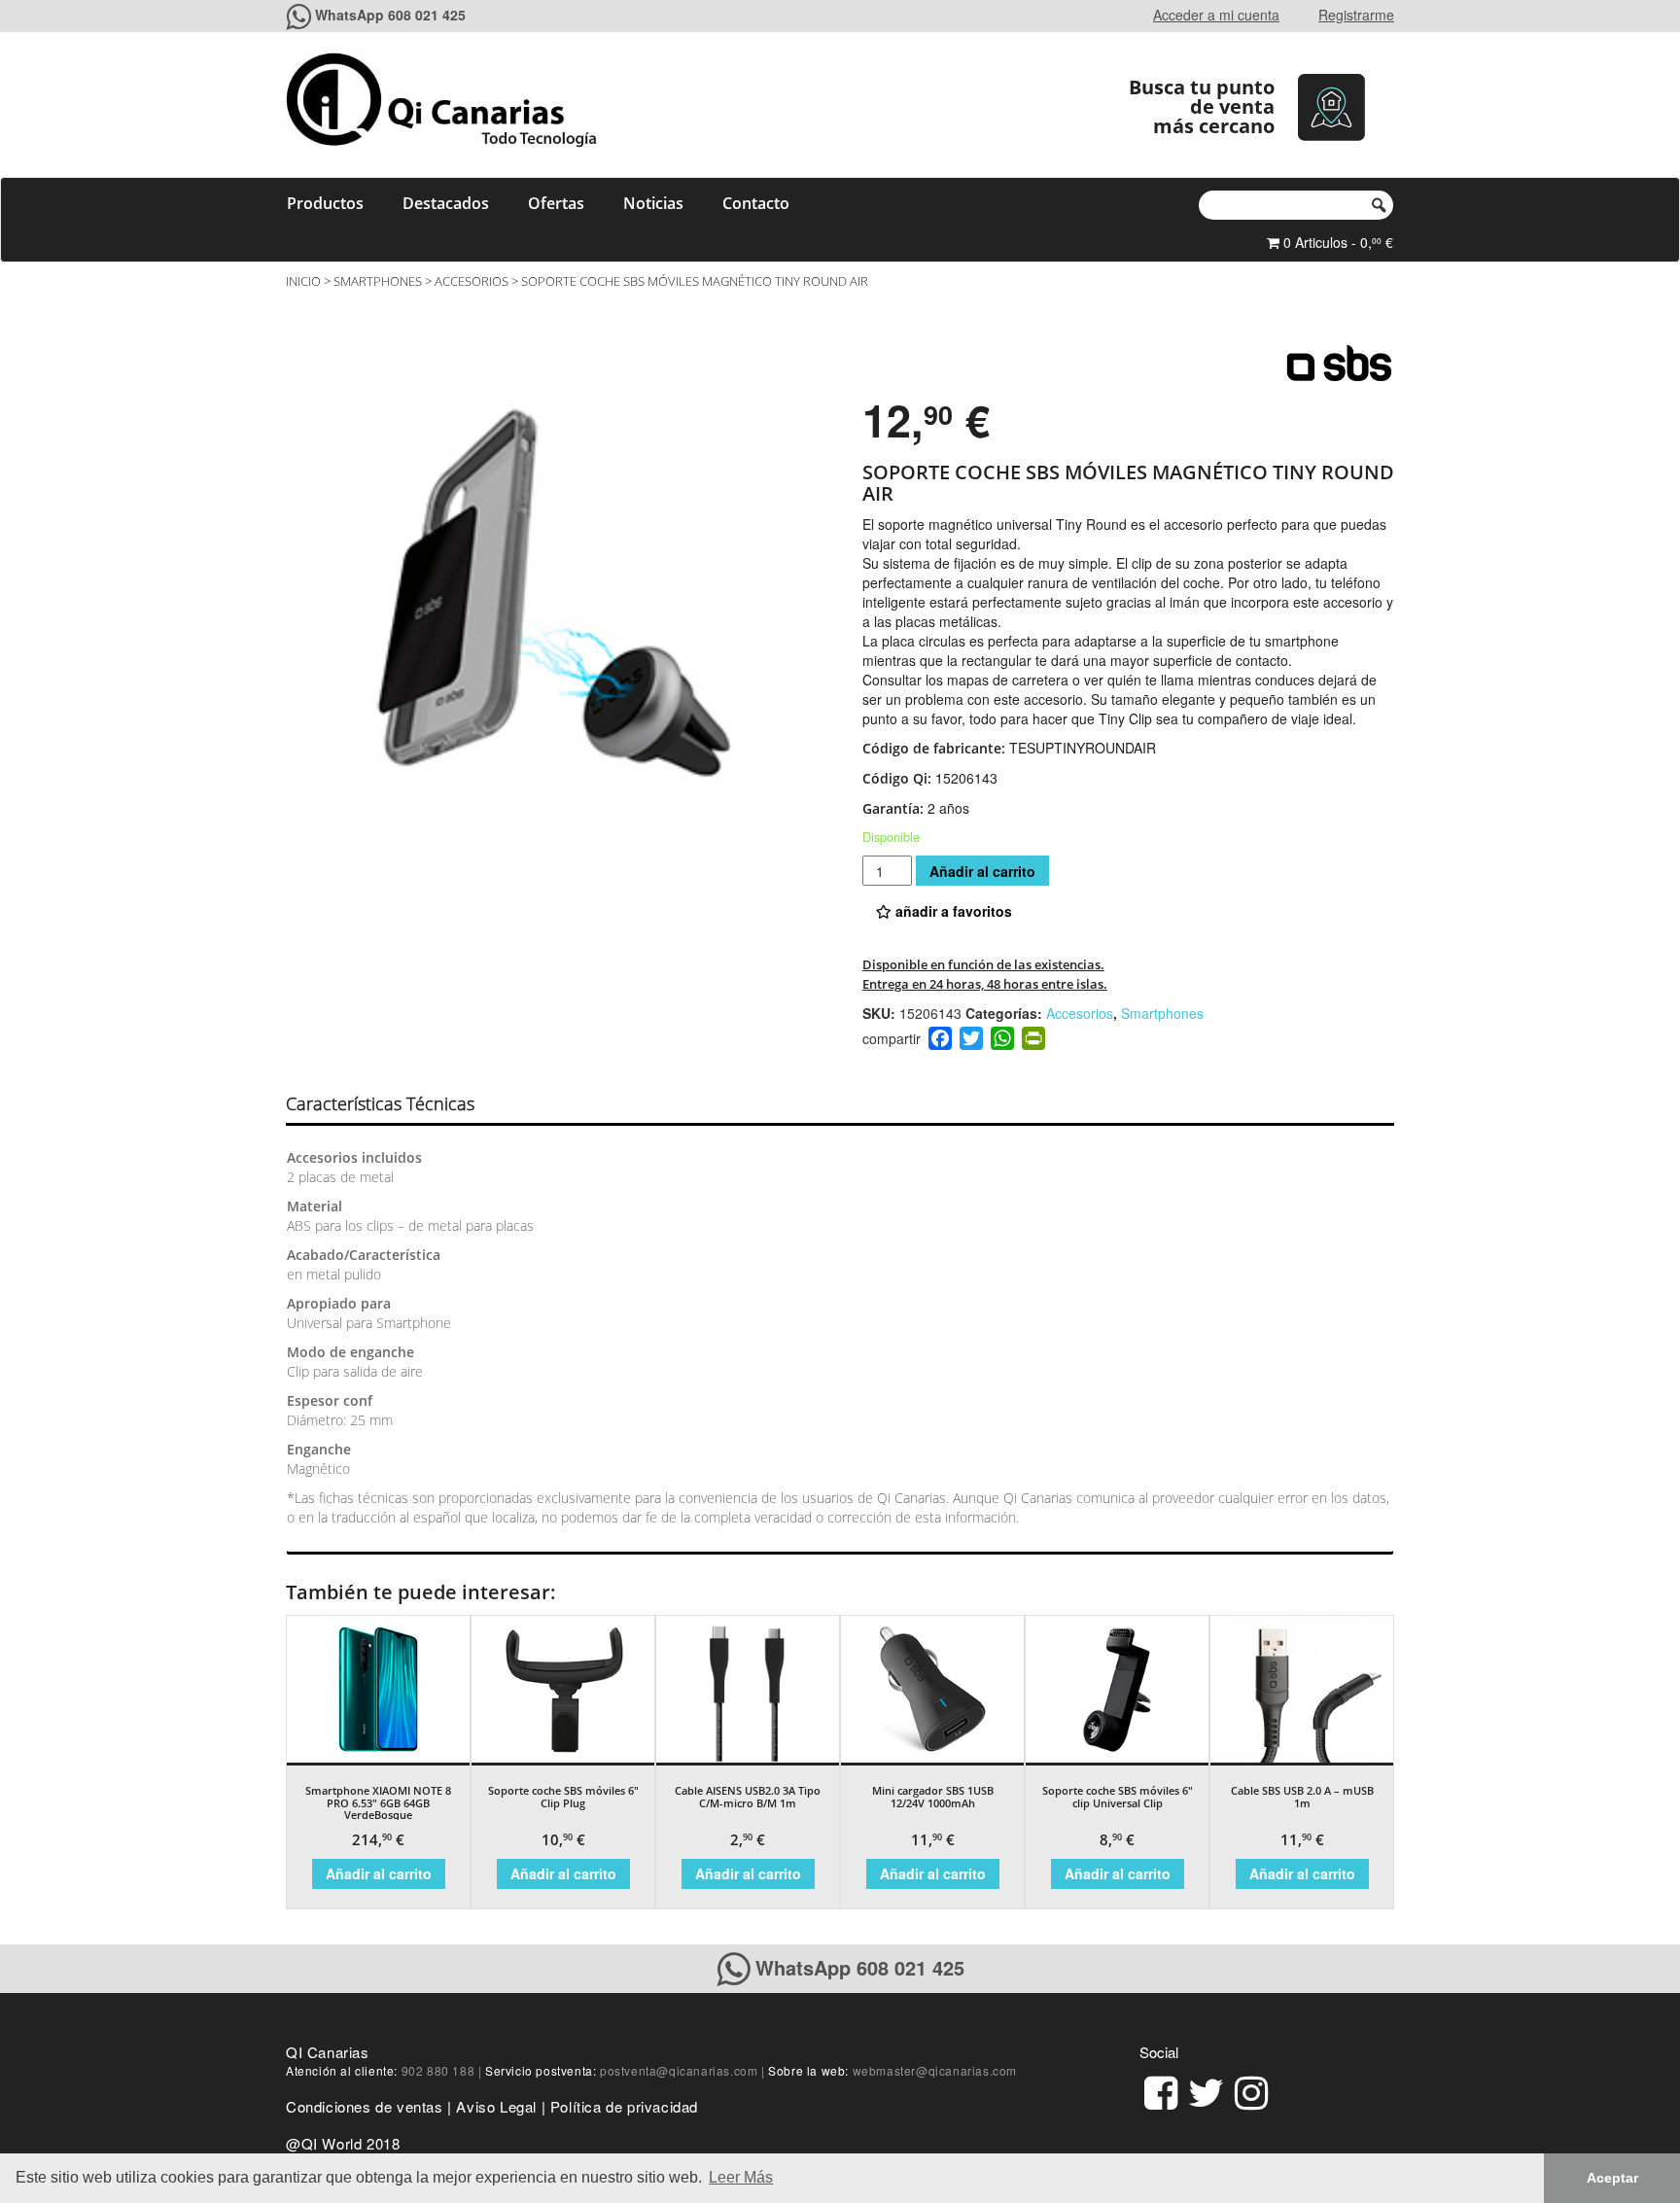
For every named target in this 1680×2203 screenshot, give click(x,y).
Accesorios (472, 281)
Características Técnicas (380, 1103)
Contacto (756, 203)
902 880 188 (438, 2070)
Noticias (653, 203)
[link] (1161, 2090)
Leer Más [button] (741, 2177)
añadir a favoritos (952, 911)
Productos (325, 203)
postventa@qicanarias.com (679, 2070)
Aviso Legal (496, 2106)
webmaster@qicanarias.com (935, 2070)
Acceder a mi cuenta (1216, 15)
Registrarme (1356, 15)
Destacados (446, 203)
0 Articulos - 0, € (1336, 242)
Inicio (303, 281)
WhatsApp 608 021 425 (390, 15)
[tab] (397, 1104)
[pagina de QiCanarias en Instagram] (1251, 2090)
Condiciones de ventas (365, 2106)
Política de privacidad (624, 2106)
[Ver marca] (1339, 363)
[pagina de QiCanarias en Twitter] (1206, 2090)
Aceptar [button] (1612, 2178)
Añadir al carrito (982, 871)
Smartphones (378, 281)
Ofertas (556, 203)
